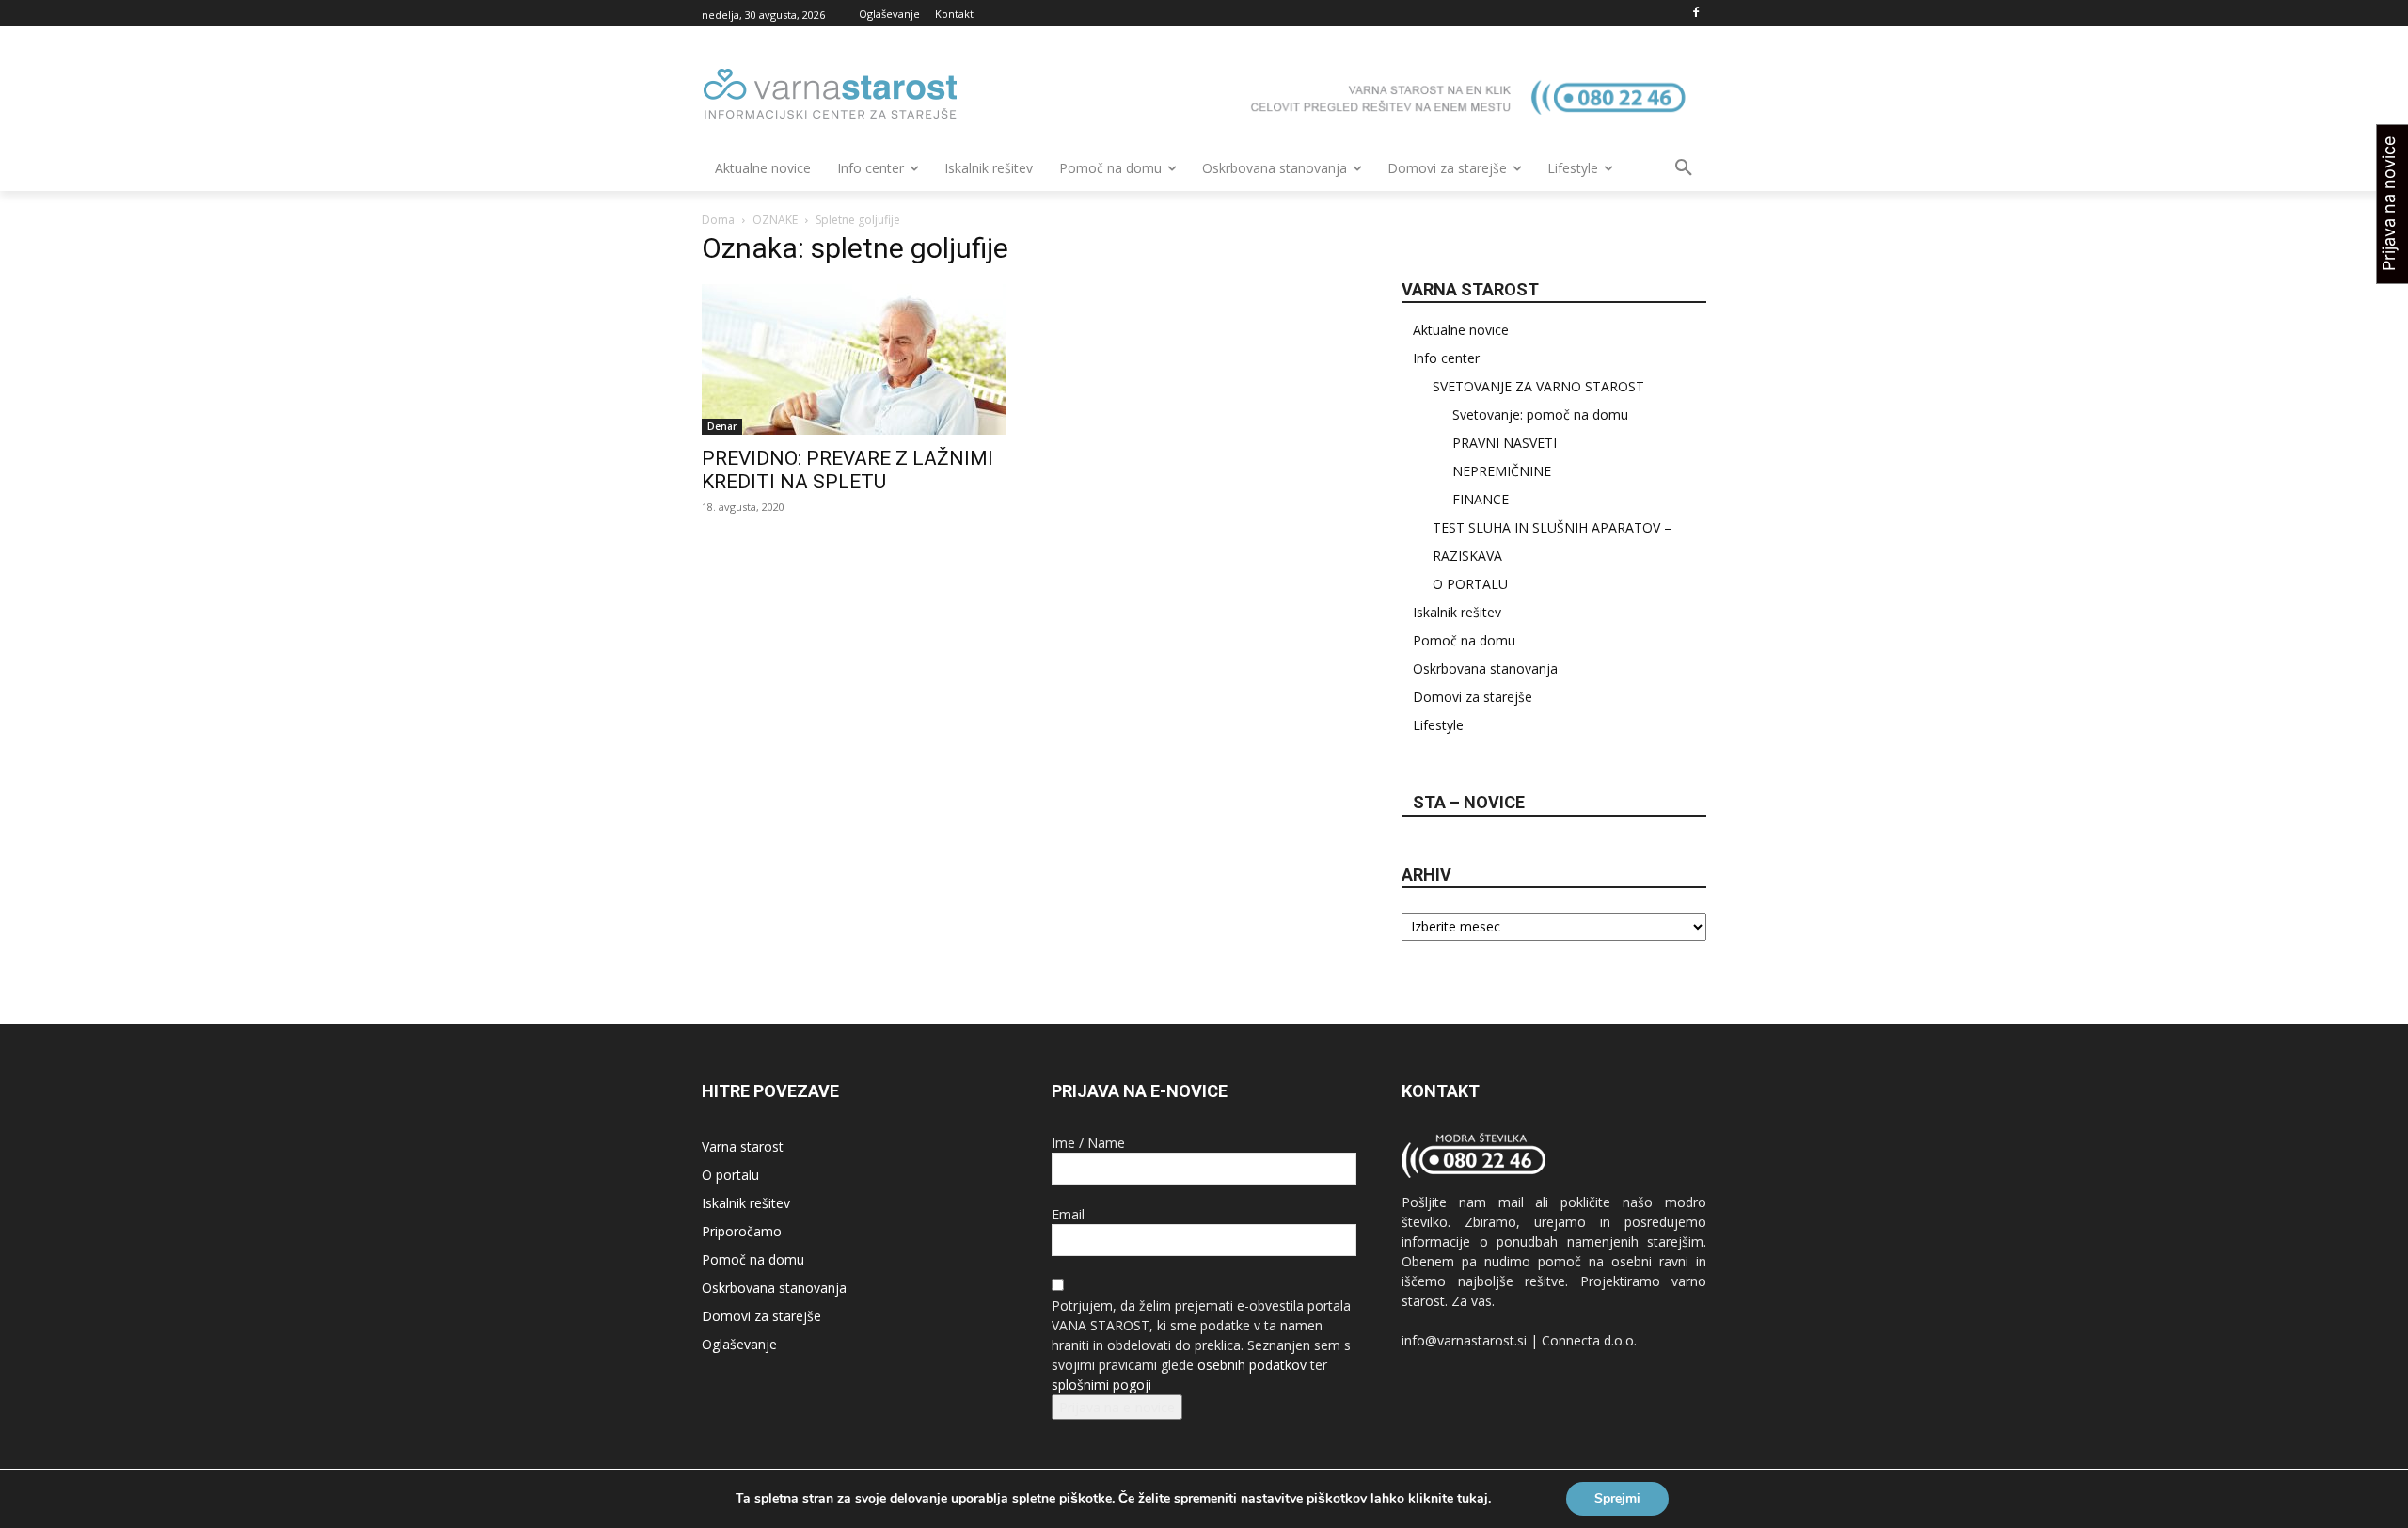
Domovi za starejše (1473, 697)
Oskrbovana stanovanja (1485, 668)
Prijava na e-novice (1117, 1407)
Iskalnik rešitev (1457, 612)
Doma (718, 220)
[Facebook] (1695, 14)
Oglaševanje (739, 1344)
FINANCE (1481, 499)
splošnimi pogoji (1101, 1385)
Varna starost (743, 1146)
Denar (722, 426)
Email (1068, 1214)
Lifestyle (1438, 725)
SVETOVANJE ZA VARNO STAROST (1538, 386)
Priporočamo (742, 1231)
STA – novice (1469, 802)
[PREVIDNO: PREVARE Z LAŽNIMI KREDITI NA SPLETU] (854, 359)
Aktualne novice (1461, 330)
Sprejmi (1617, 1498)
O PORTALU (1470, 584)
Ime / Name (1088, 1143)
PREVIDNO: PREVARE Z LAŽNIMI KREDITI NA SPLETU (848, 470)
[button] (1684, 168)
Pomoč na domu (1464, 640)
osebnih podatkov (1252, 1365)
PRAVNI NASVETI (1505, 443)
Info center (1446, 358)
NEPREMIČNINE (1502, 471)
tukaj (1473, 1499)
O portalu (730, 1175)
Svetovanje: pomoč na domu (1540, 414)
